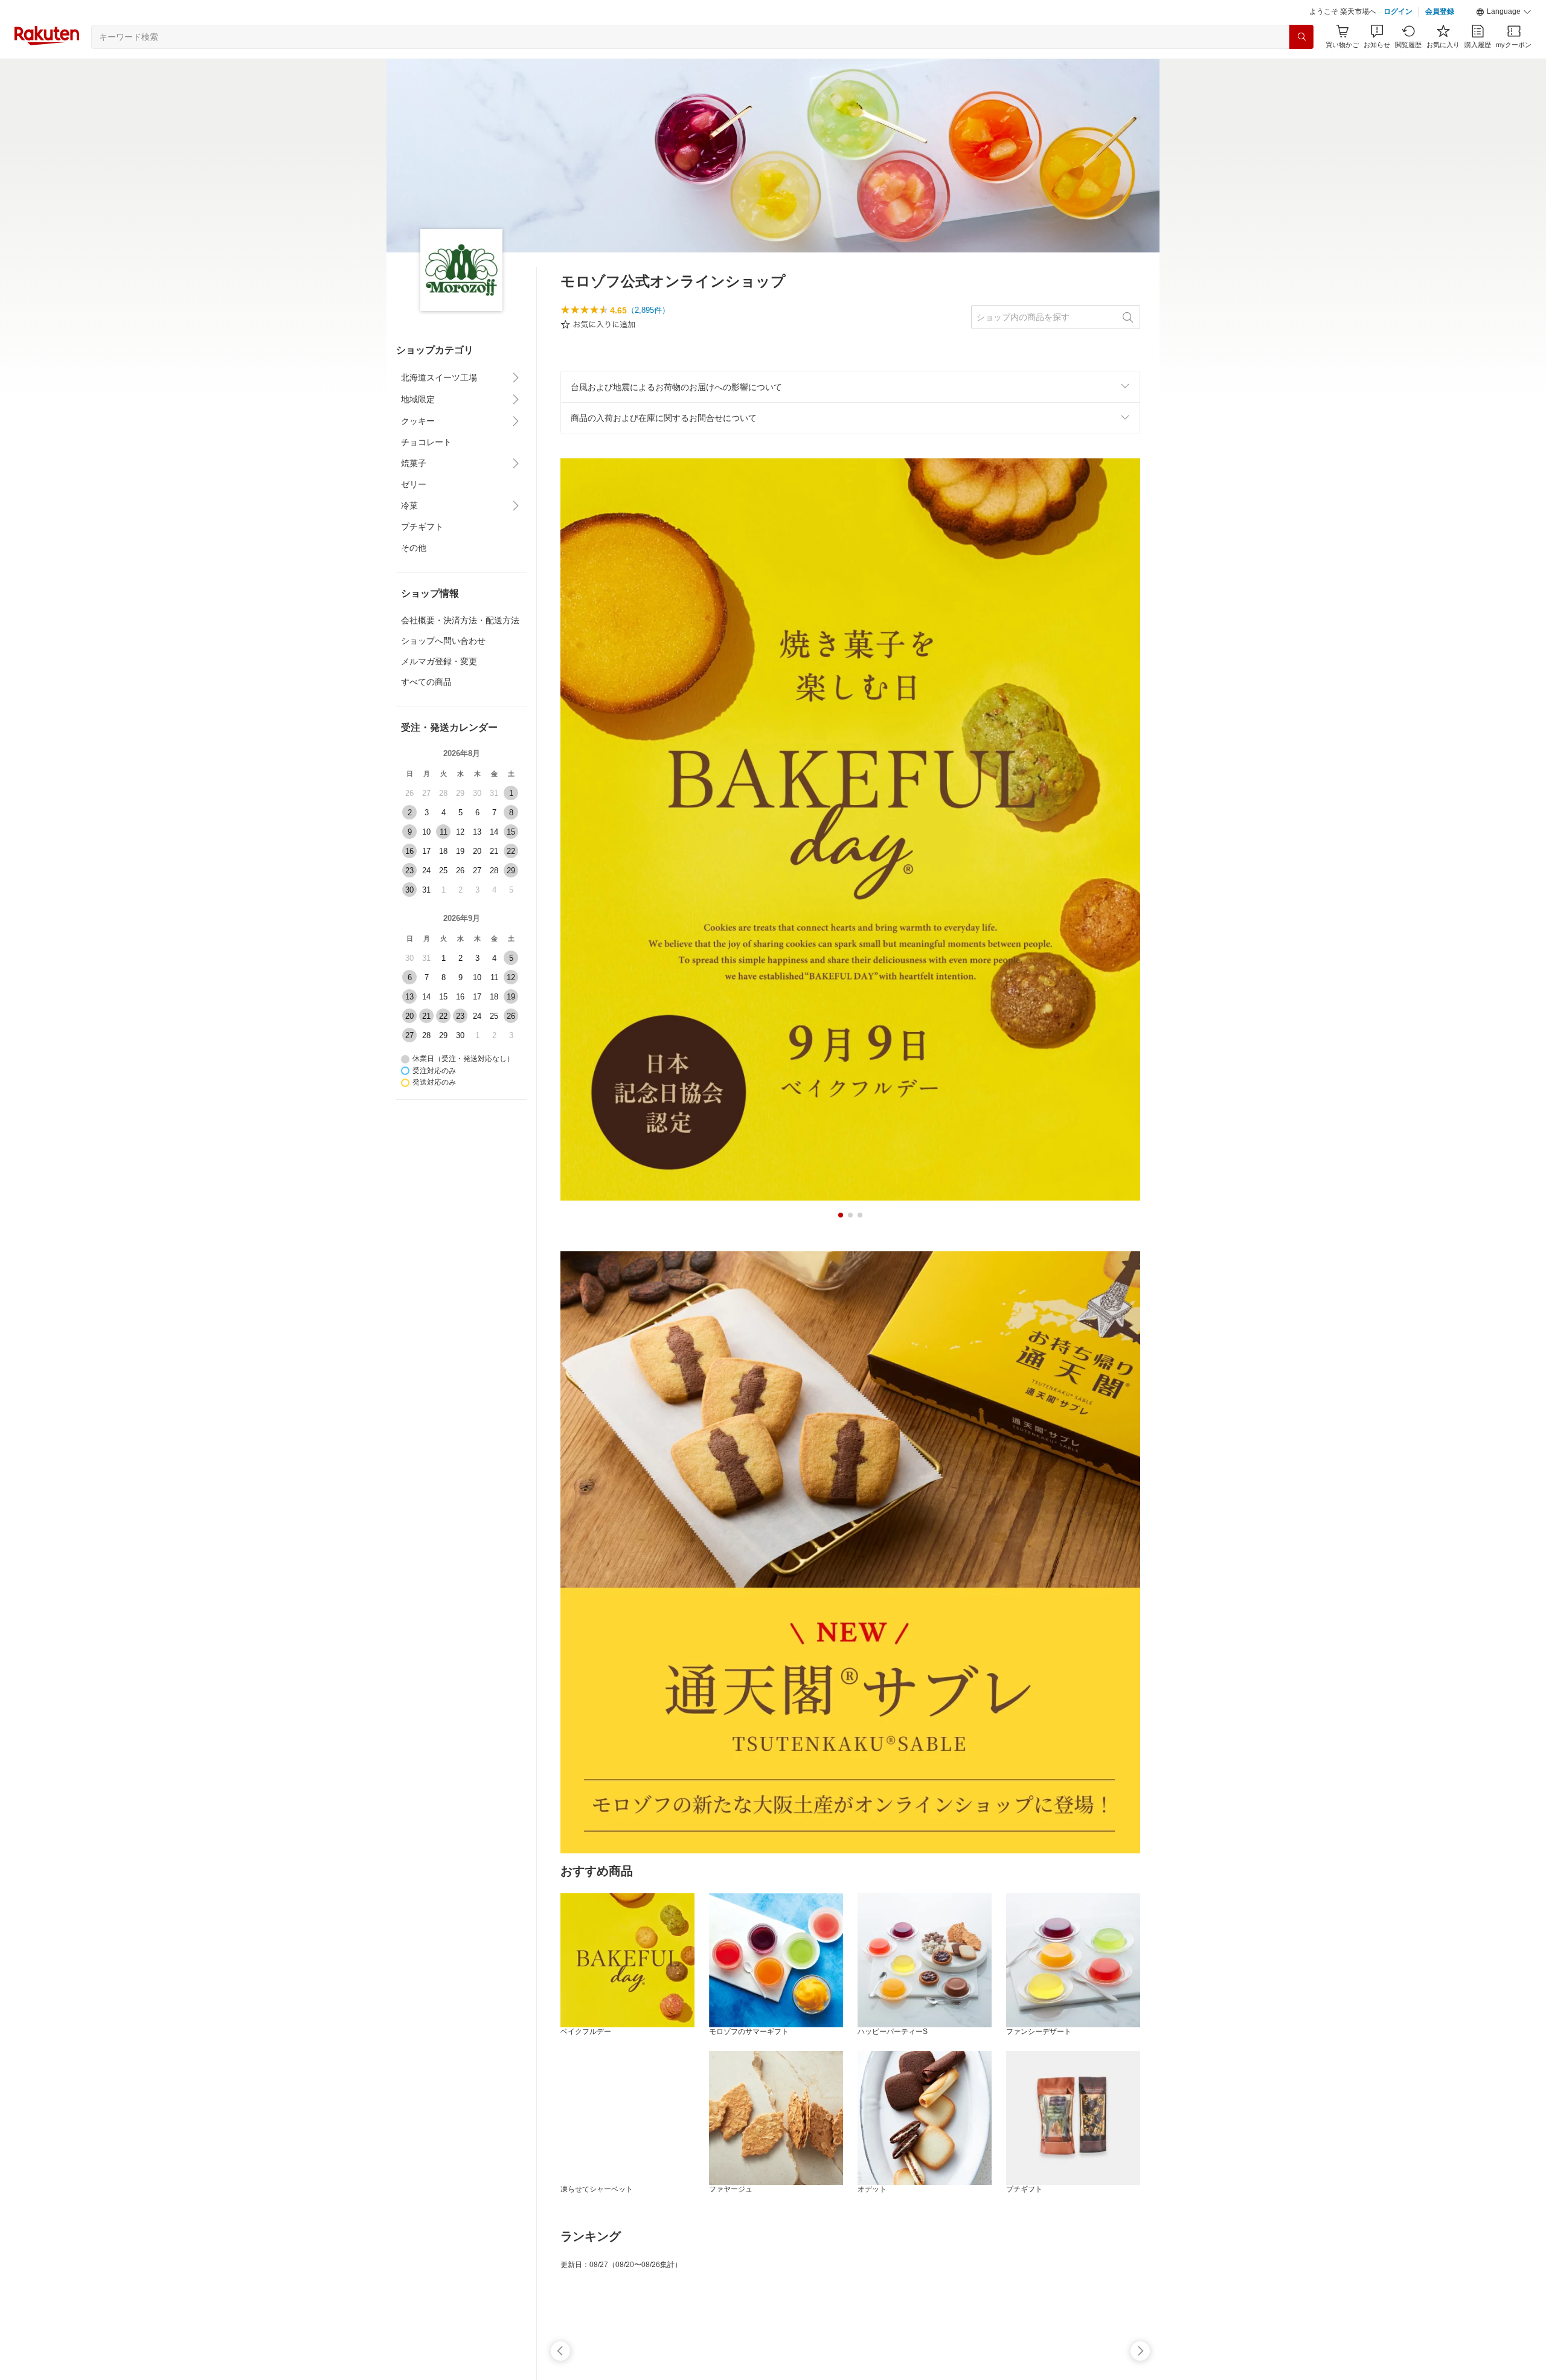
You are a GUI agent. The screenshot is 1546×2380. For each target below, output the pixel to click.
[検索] (1301, 67)
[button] (1504, 42)
